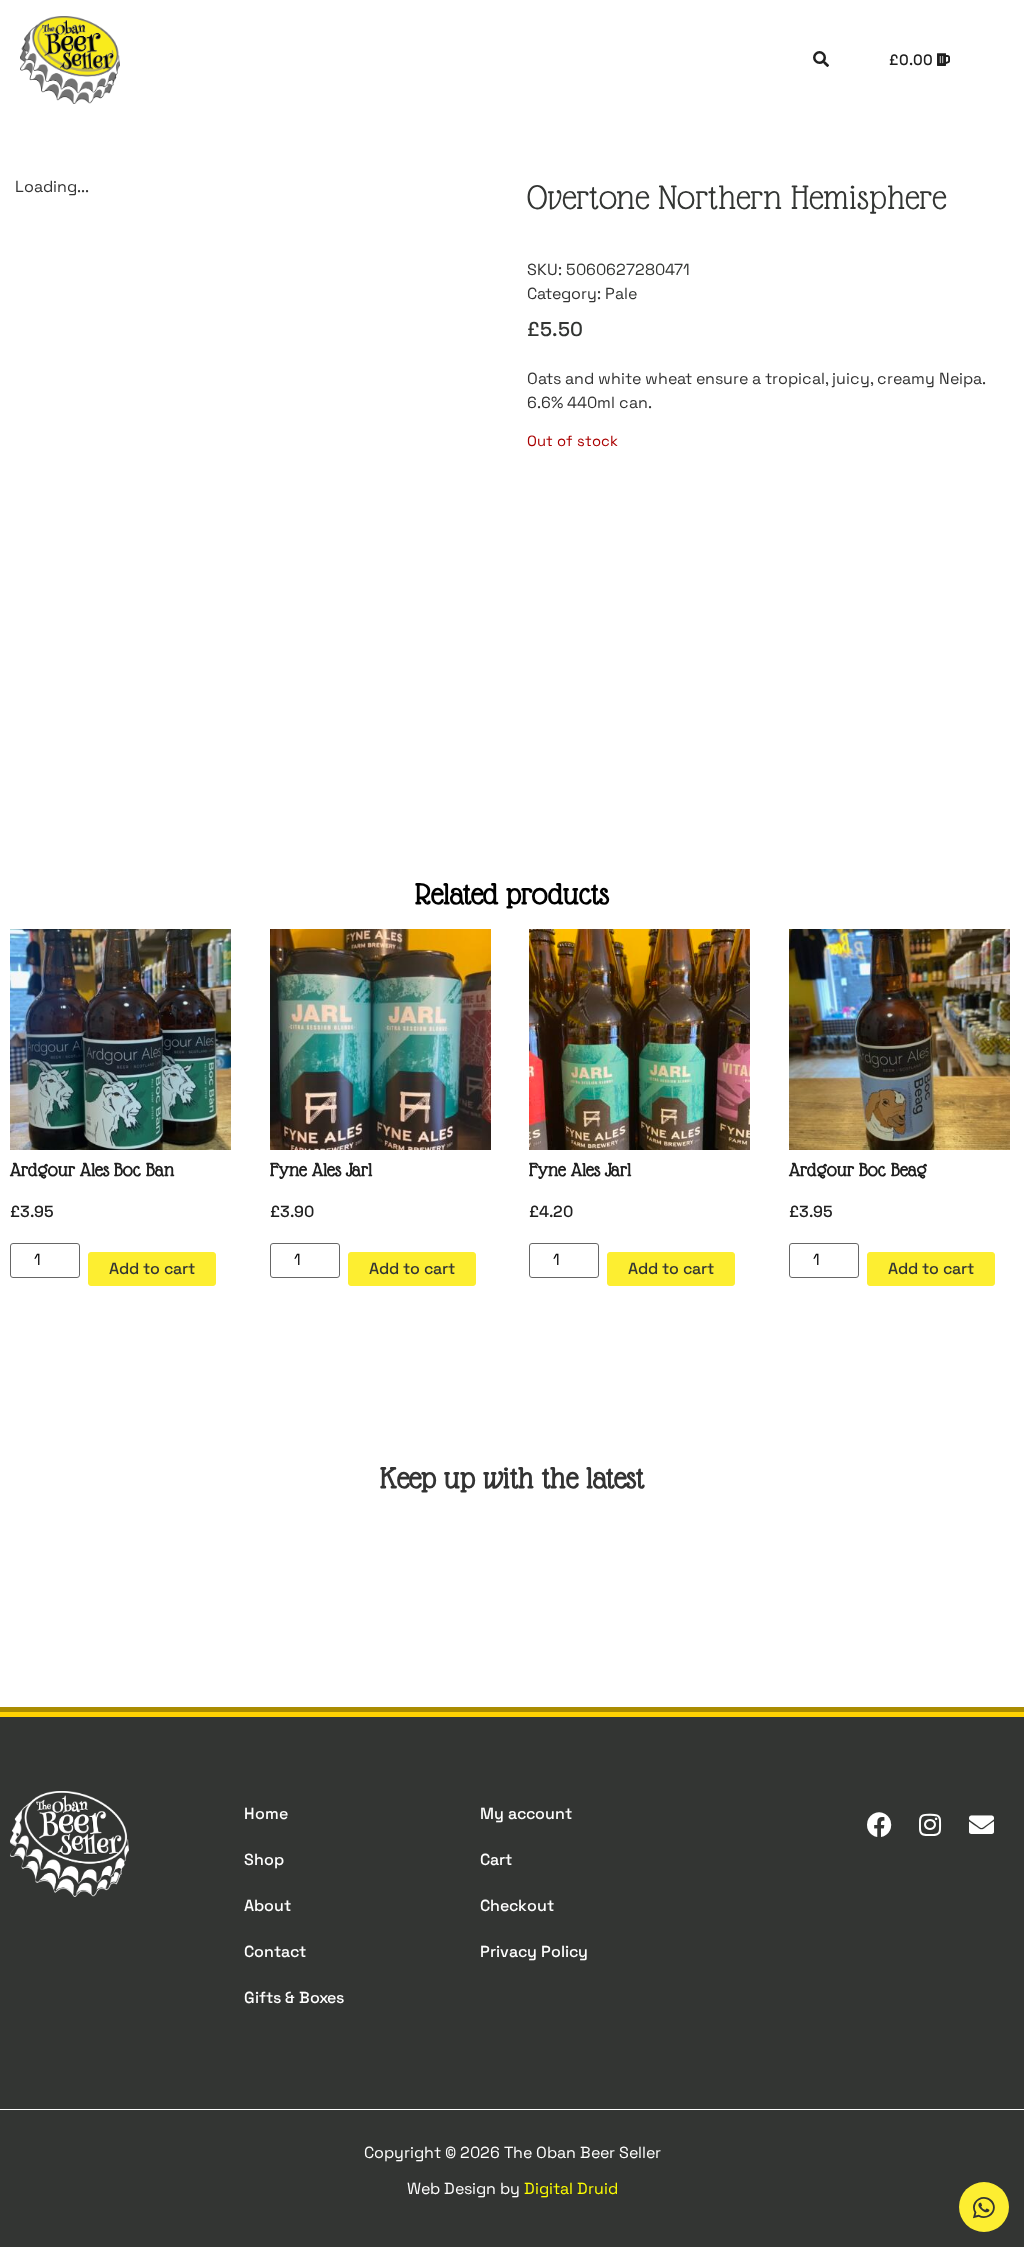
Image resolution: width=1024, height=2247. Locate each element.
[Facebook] (879, 1824)
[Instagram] (930, 1824)
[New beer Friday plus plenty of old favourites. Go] (89, 1570)
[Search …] (821, 60)
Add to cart (152, 1268)
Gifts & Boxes (294, 1997)
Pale (621, 293)
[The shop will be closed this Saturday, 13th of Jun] (596, 1570)
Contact (275, 1951)
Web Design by (512, 2188)
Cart (496, 1859)
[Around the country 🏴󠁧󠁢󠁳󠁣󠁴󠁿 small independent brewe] (765, 1570)
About (267, 1905)
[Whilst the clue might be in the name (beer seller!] (427, 1570)
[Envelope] (981, 1824)
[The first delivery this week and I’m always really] (934, 1570)
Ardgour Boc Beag (858, 1169)
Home (266, 1813)
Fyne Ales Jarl (321, 1169)
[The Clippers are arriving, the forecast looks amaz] (258, 1570)
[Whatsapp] (984, 2207)
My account (526, 1813)
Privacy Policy (534, 1951)
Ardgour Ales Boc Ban (92, 1169)
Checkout (517, 1905)
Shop (264, 1859)
